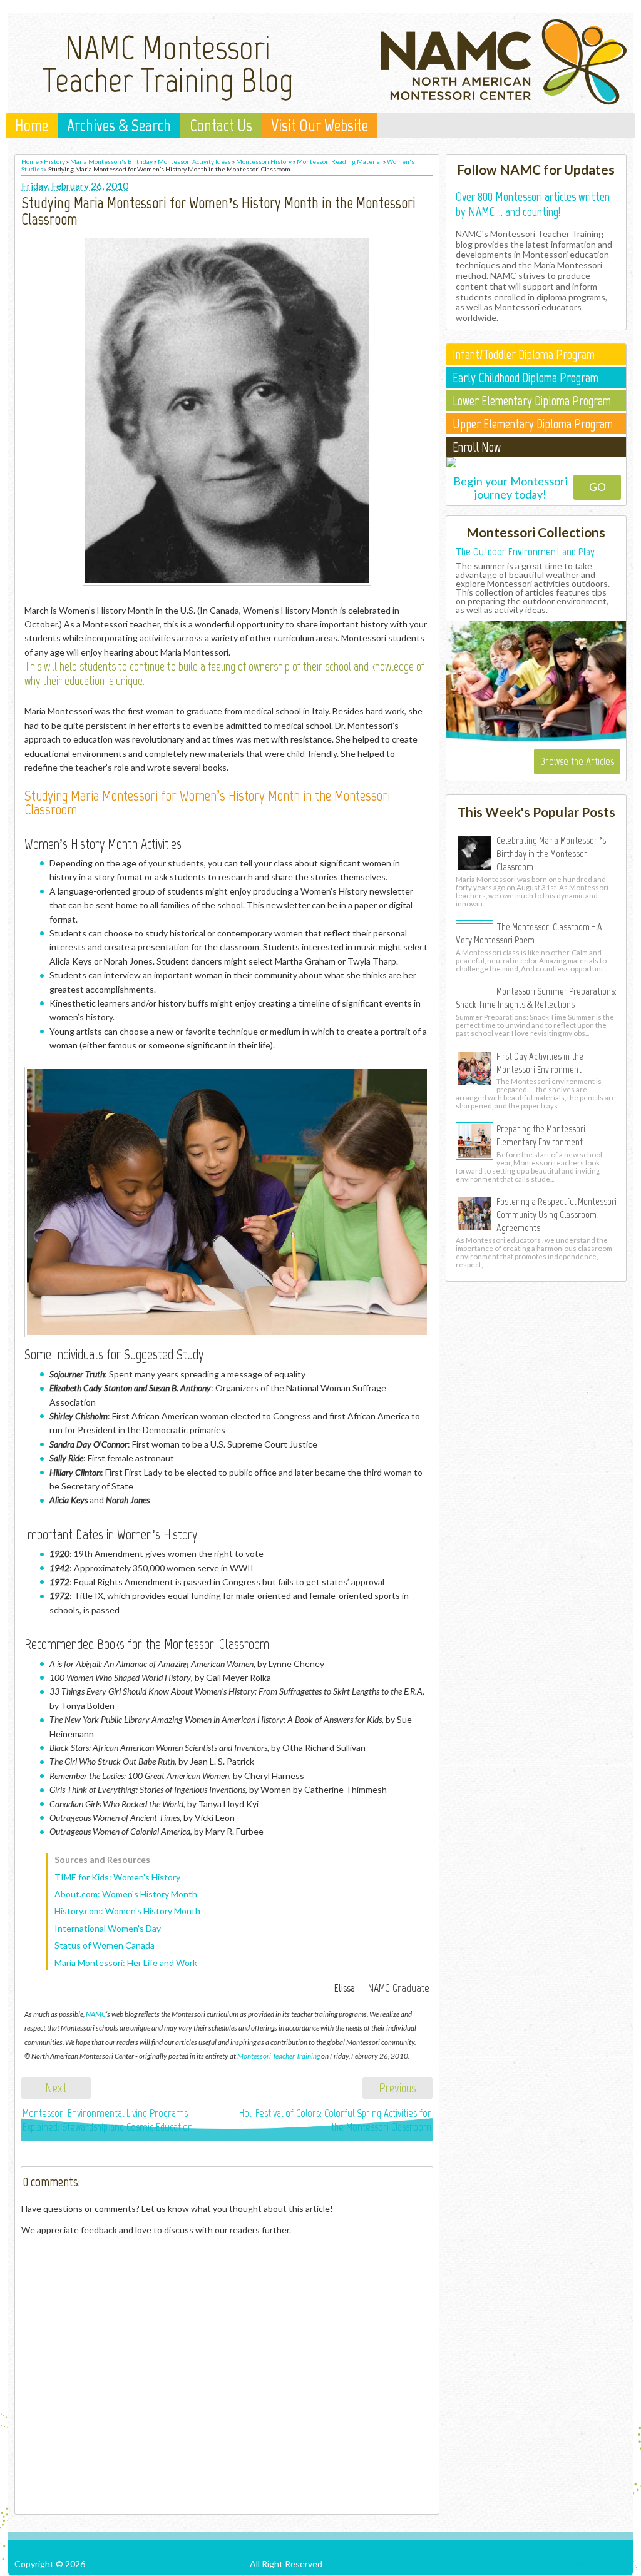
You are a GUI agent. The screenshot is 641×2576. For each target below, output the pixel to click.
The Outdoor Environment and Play (525, 552)
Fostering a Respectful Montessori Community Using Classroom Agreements (556, 1214)
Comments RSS (596, 2564)
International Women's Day (108, 1928)
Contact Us (221, 126)
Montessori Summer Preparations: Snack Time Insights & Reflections (536, 997)
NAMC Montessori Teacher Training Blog (168, 64)
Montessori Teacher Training (279, 2056)
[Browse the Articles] (536, 739)
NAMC (96, 2014)
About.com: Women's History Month (126, 1894)
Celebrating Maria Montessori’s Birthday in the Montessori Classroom (551, 853)
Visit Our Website (320, 126)
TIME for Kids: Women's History (117, 1877)
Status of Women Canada (105, 1945)
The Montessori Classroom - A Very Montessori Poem (529, 933)
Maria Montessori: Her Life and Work (126, 1963)
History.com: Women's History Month (127, 1911)
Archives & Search (119, 126)
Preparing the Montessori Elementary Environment (541, 1135)
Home (32, 126)
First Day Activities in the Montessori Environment (540, 1062)
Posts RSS (539, 2564)
